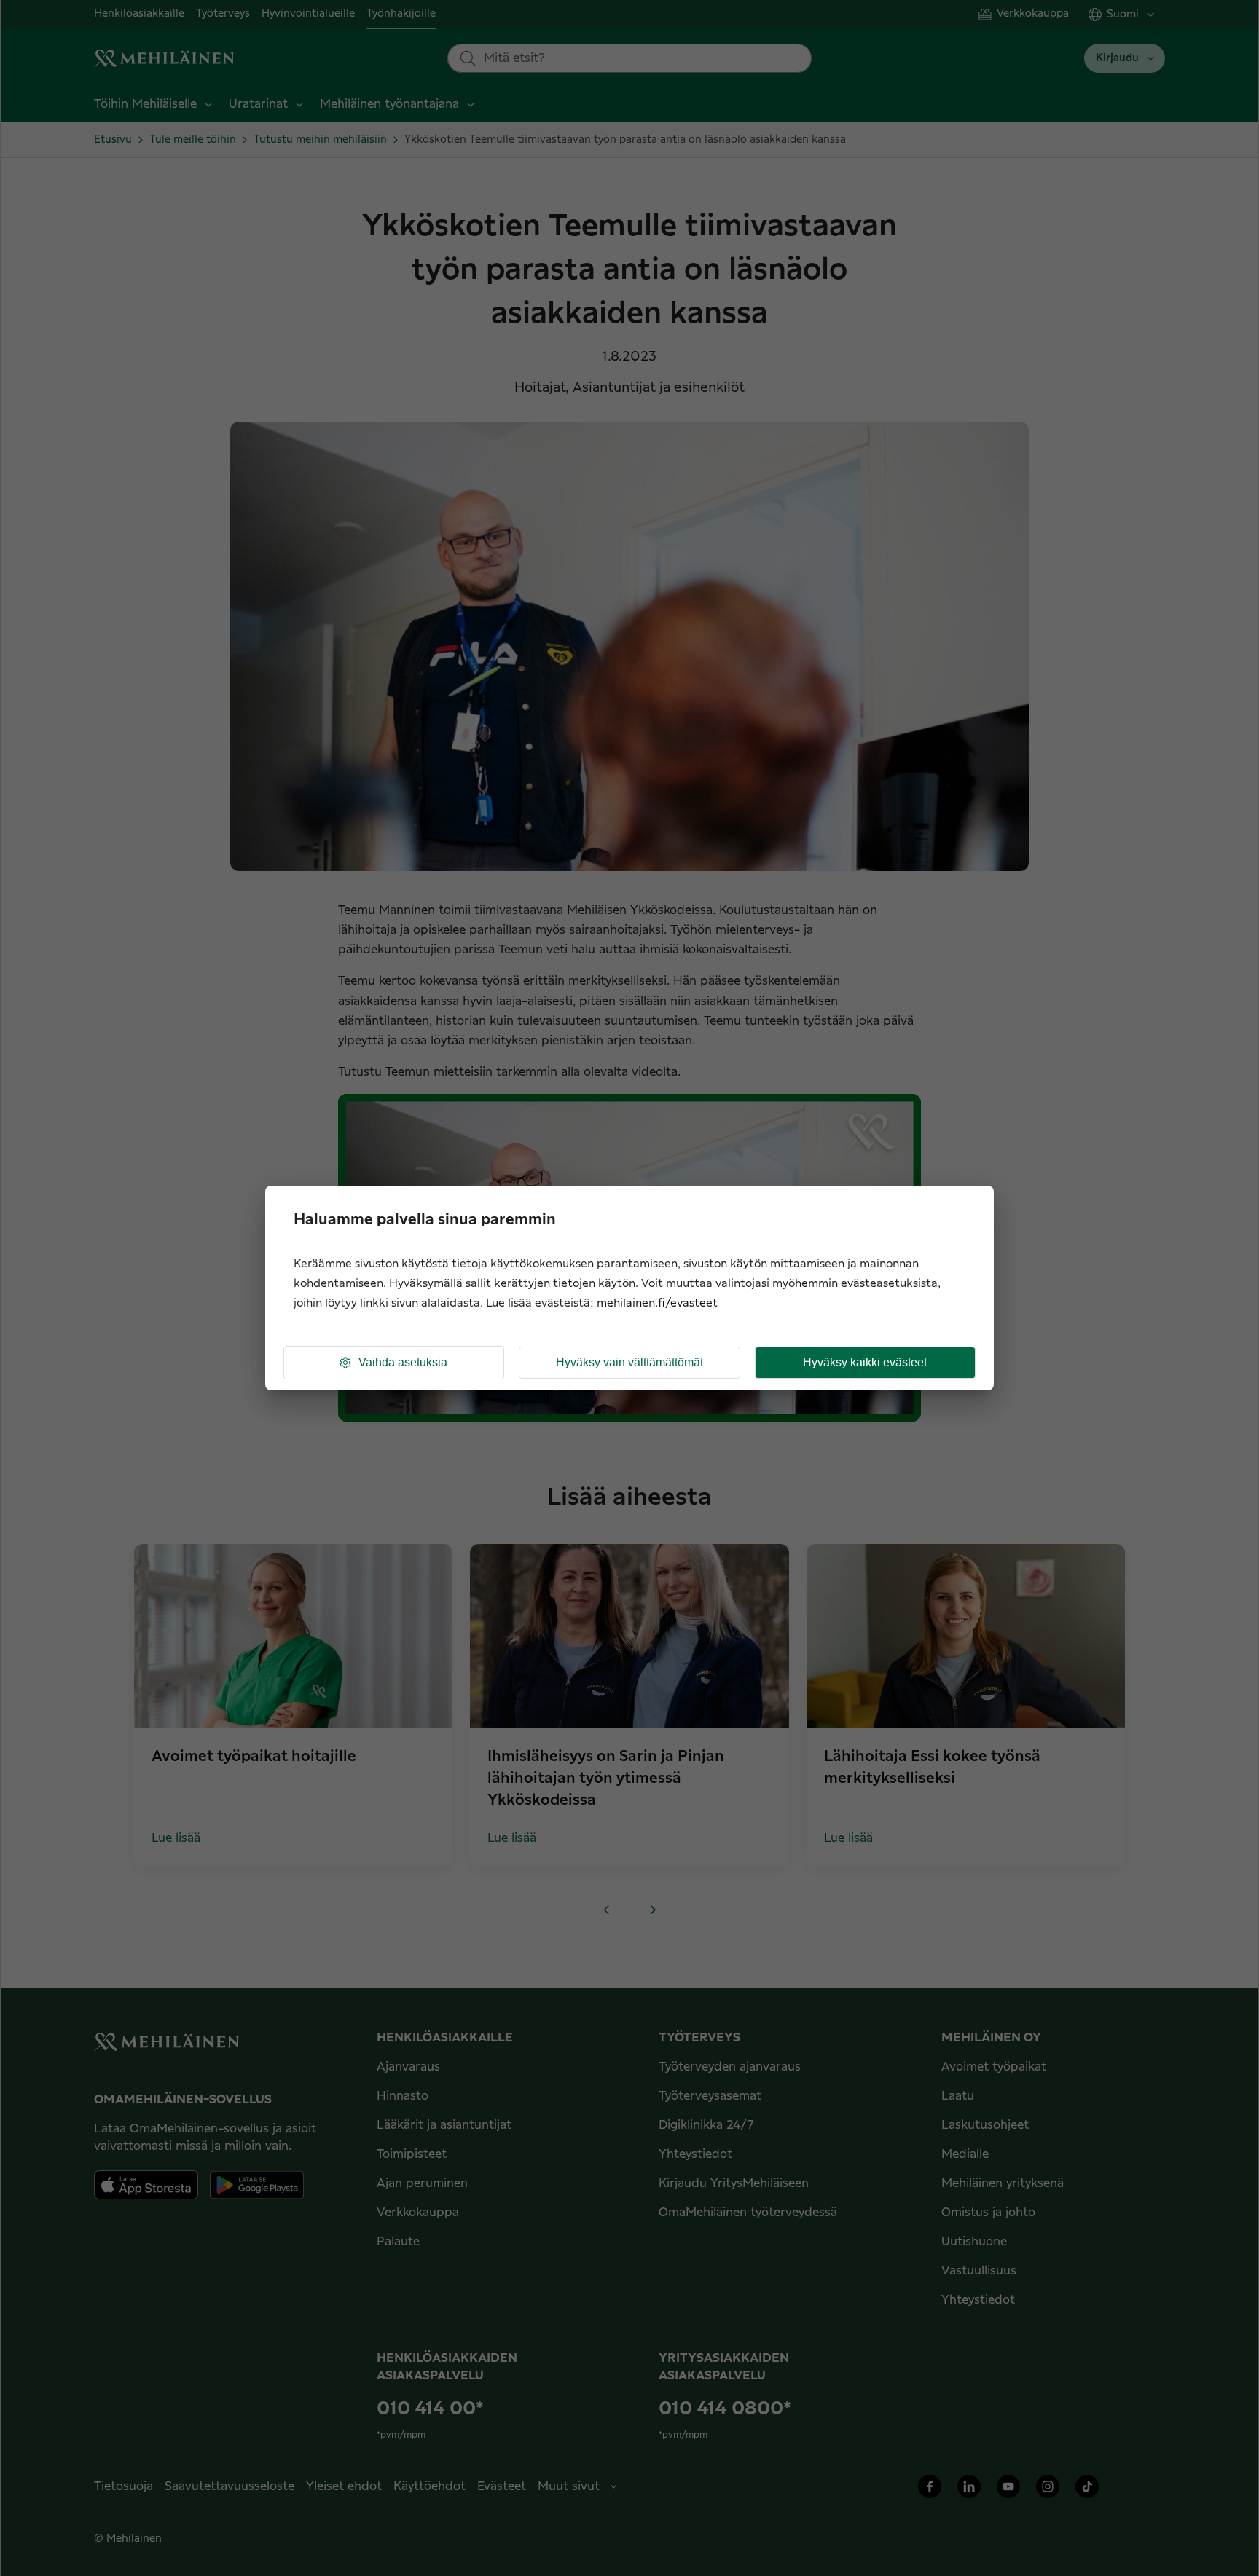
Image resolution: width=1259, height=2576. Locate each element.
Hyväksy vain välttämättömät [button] (629, 1362)
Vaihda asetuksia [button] (403, 1362)
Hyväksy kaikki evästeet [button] (865, 1362)
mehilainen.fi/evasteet (657, 1303)
